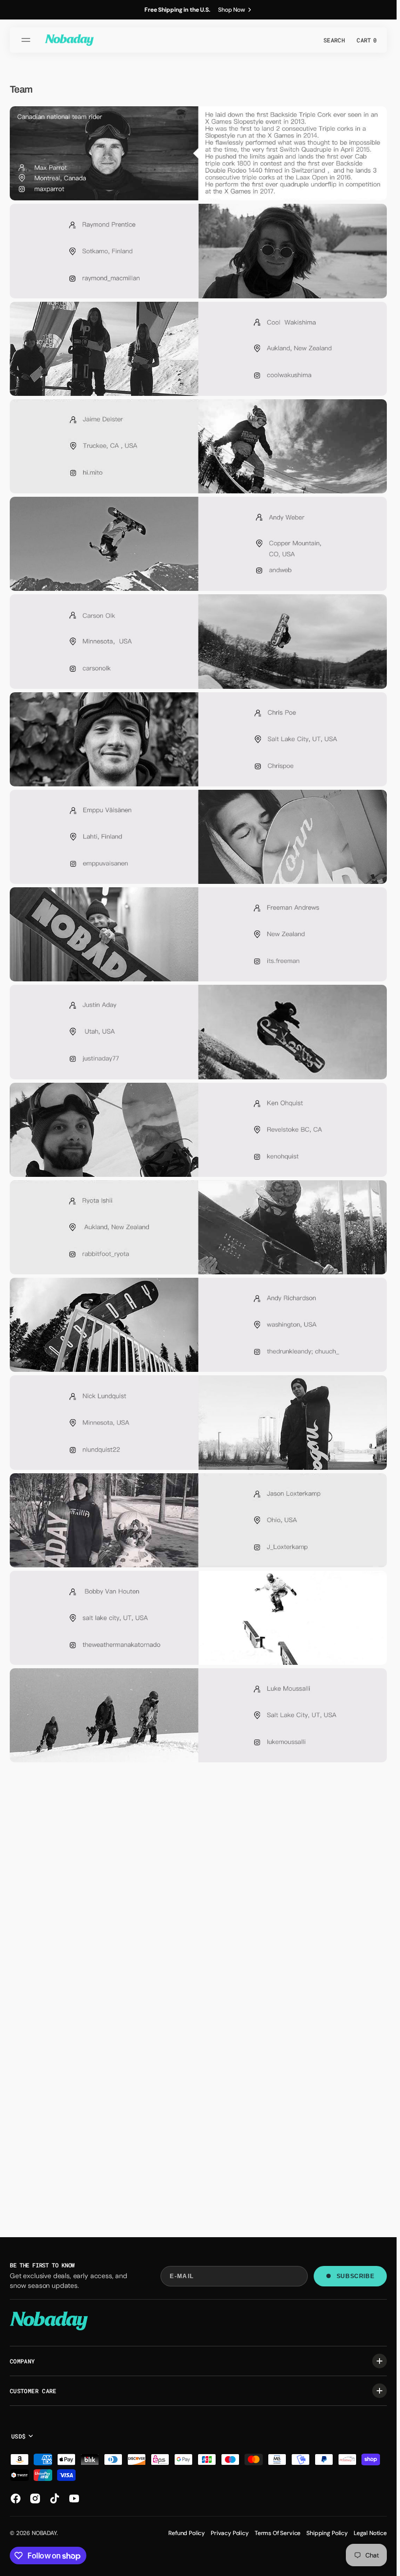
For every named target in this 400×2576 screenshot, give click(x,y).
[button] (27, 40)
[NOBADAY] (69, 40)
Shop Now (232, 10)
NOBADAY (44, 2533)
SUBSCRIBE (355, 2276)
